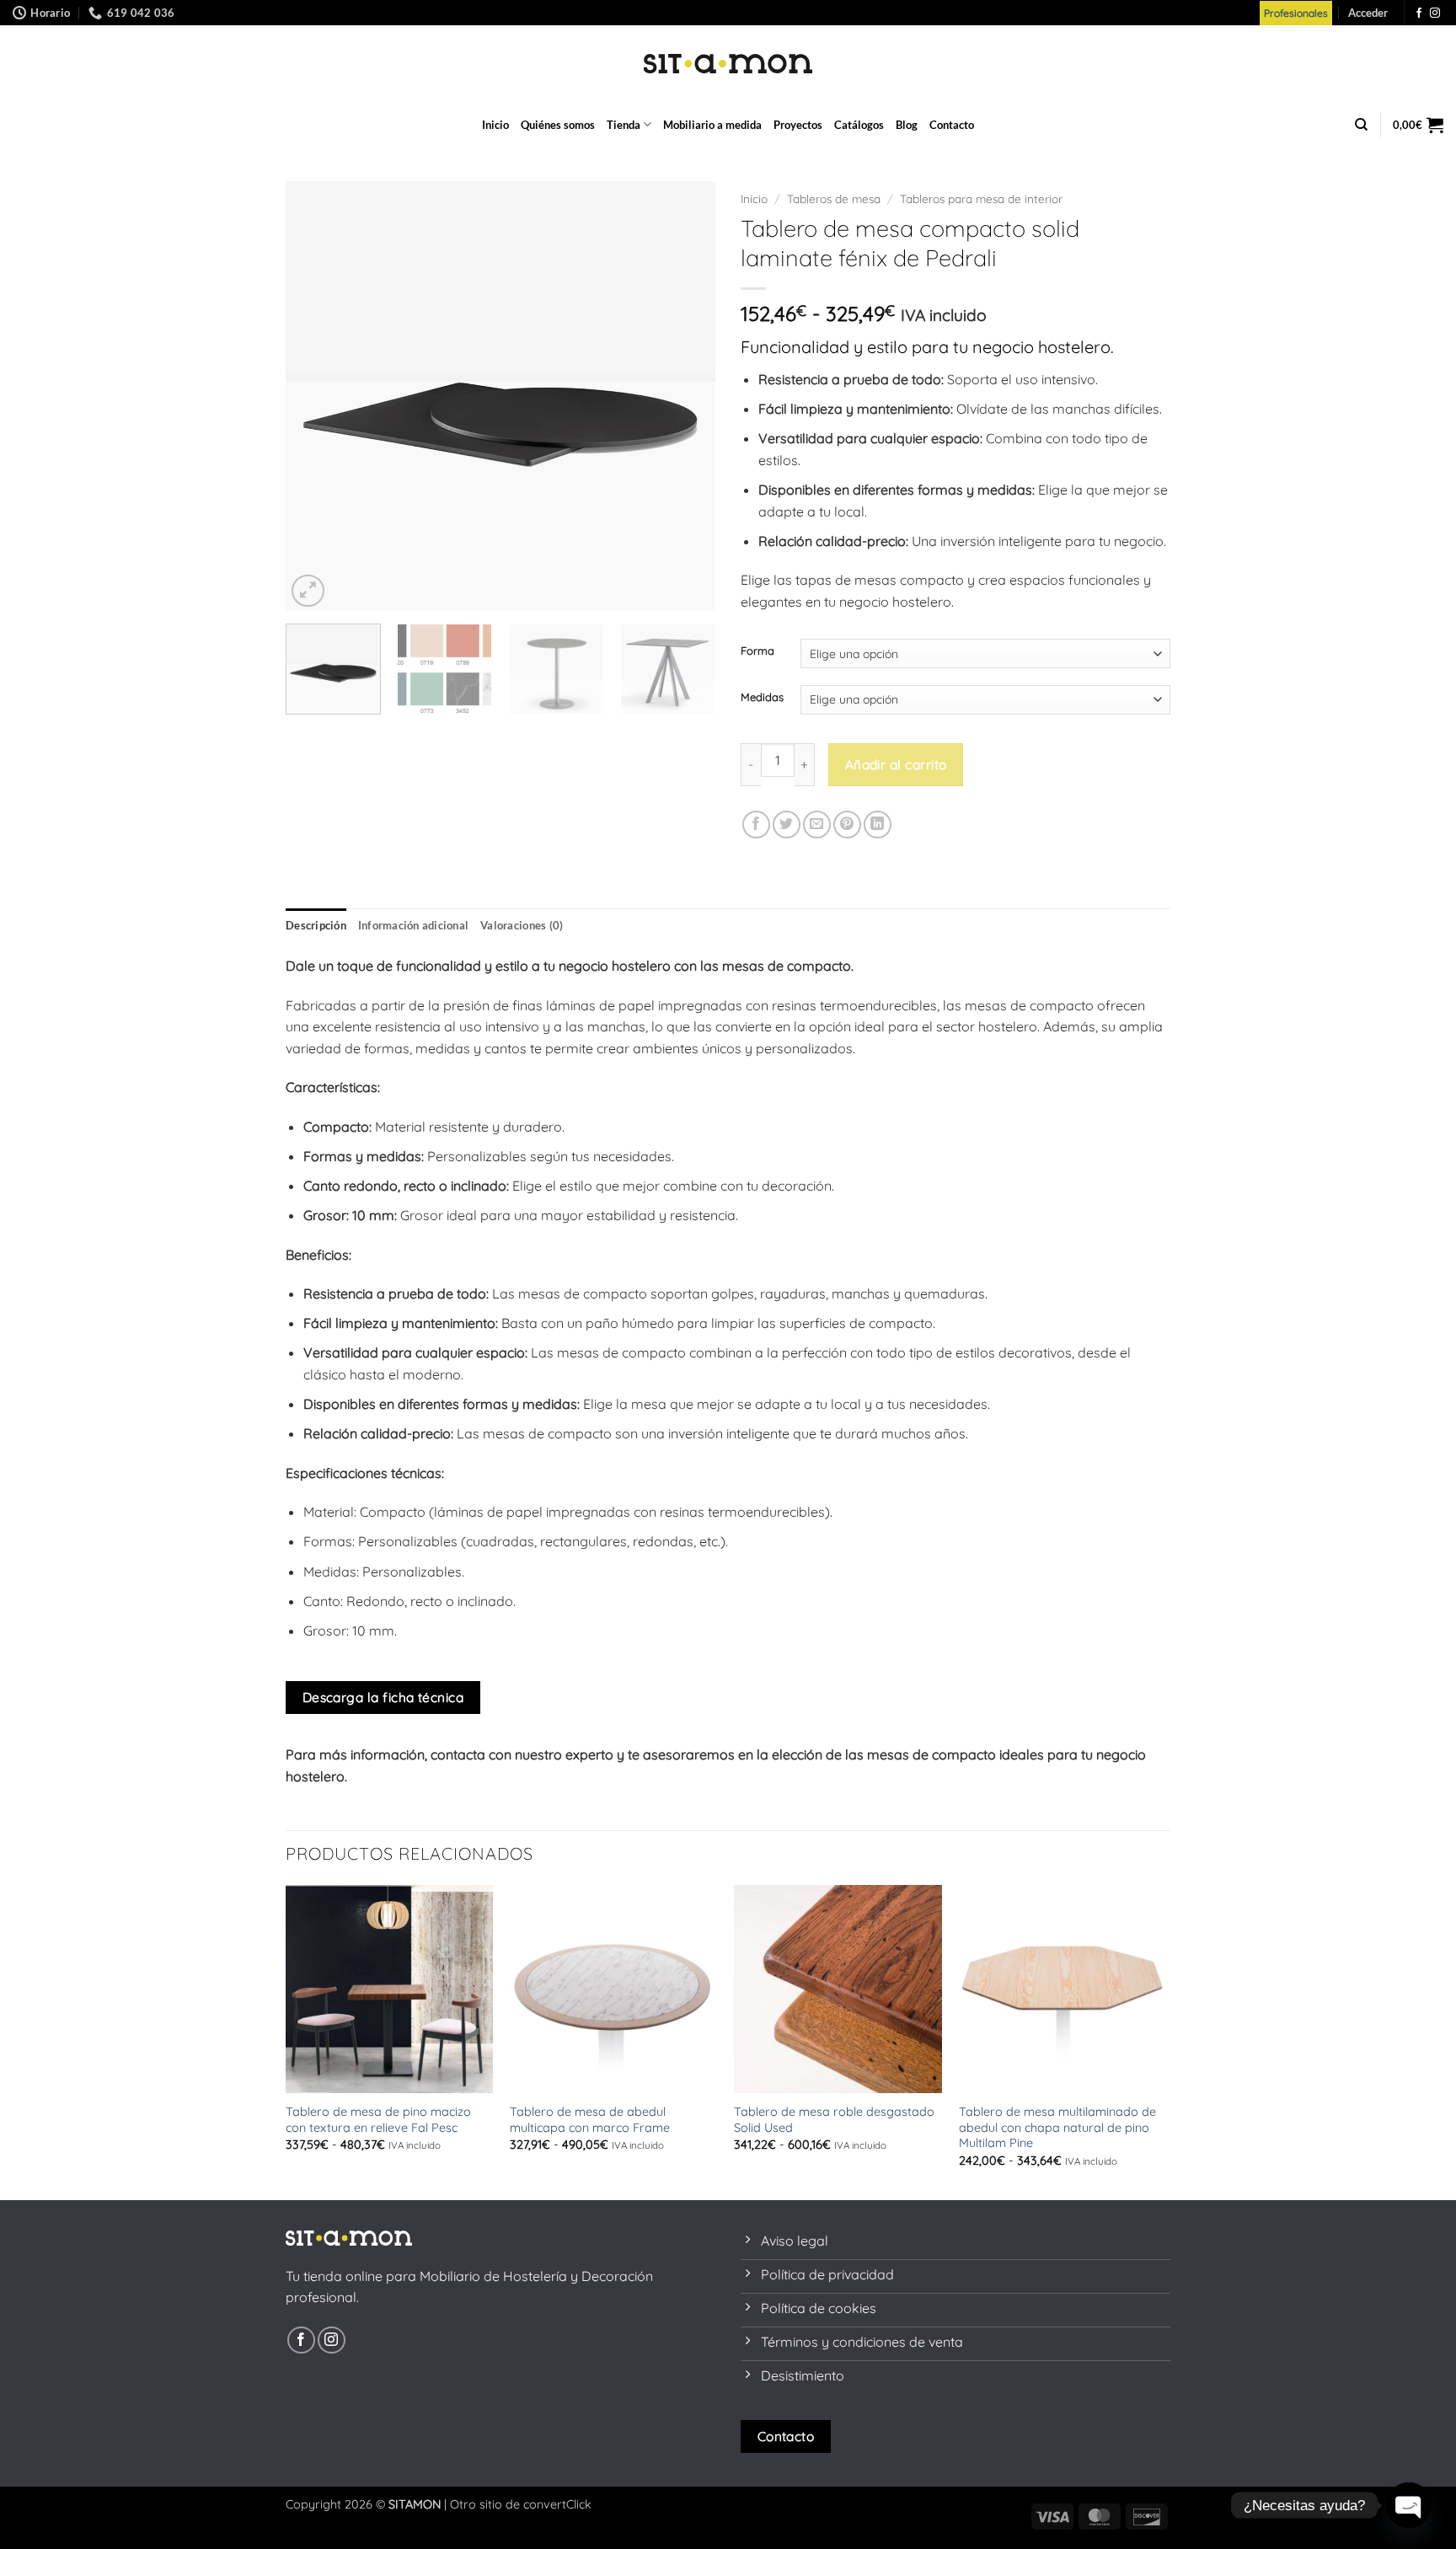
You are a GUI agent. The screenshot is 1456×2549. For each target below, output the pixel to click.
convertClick (557, 2504)
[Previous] (315, 396)
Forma (757, 651)
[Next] (686, 396)
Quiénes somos (558, 125)
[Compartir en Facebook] (756, 825)
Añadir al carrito (896, 764)
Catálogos (859, 125)
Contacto (952, 125)
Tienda (624, 125)
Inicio (495, 125)
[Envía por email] (817, 825)
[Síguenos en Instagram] (1435, 13)
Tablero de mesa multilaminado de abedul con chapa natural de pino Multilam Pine (1057, 2127)
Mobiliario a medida (712, 125)
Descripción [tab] (316, 925)
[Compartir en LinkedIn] (878, 825)
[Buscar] (1361, 125)
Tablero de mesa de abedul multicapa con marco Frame (590, 2120)
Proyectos (798, 125)
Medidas (762, 698)
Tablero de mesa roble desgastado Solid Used (834, 2120)
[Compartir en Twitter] (787, 825)
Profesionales (1296, 13)
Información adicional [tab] (413, 925)
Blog (907, 125)
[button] (1368, 13)
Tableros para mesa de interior (981, 198)
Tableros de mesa (834, 198)
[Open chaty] (1409, 2505)
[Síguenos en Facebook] (1419, 13)
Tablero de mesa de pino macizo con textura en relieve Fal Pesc (378, 2120)
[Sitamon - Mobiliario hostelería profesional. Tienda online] (728, 64)
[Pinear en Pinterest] (847, 825)
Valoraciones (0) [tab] (522, 925)
